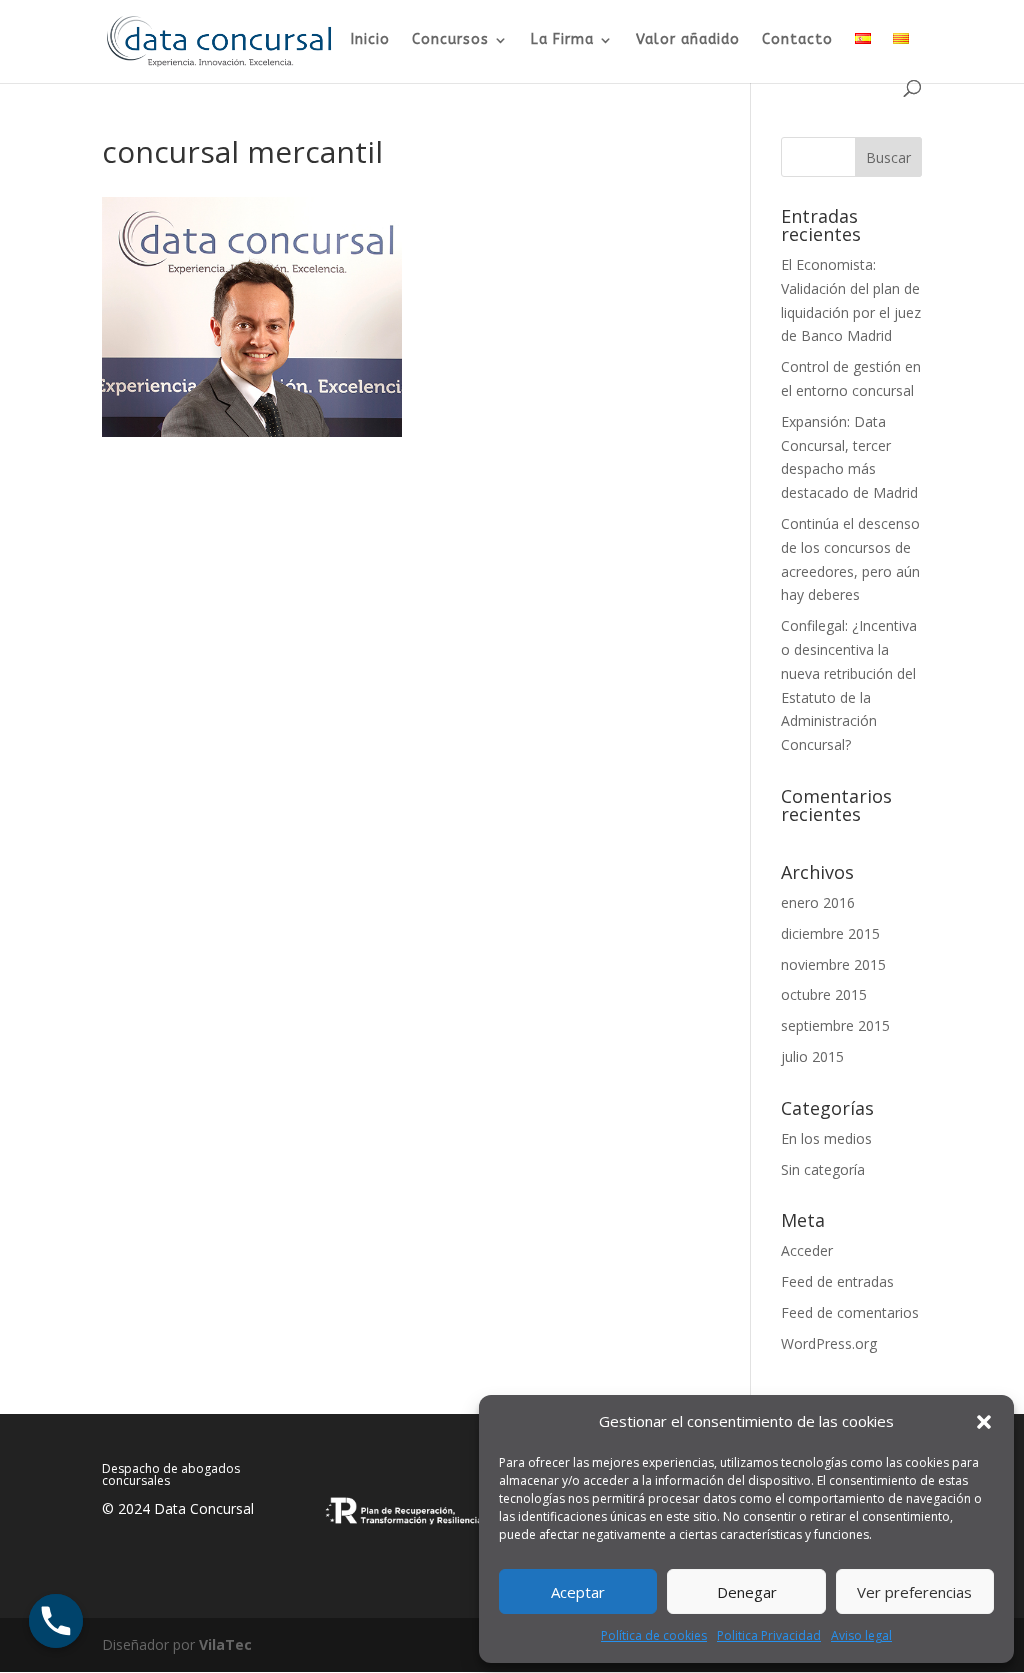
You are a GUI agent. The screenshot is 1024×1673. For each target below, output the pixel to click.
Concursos (450, 40)
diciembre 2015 (830, 933)
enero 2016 (818, 902)
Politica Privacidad (769, 1635)
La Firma (562, 40)
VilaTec (225, 1644)
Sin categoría (823, 1169)
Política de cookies (654, 1635)
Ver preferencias (914, 1592)
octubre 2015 (824, 994)
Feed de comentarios (850, 1312)
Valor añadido (688, 40)
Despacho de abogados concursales (171, 1474)
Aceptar (578, 1592)
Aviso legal (861, 1635)
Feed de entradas (837, 1281)
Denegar (747, 1592)
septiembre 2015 (835, 1025)
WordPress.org (829, 1343)
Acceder (807, 1250)
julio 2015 (812, 1056)
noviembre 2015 (833, 964)
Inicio (370, 40)
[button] (984, 1422)
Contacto (797, 40)
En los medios (826, 1138)
